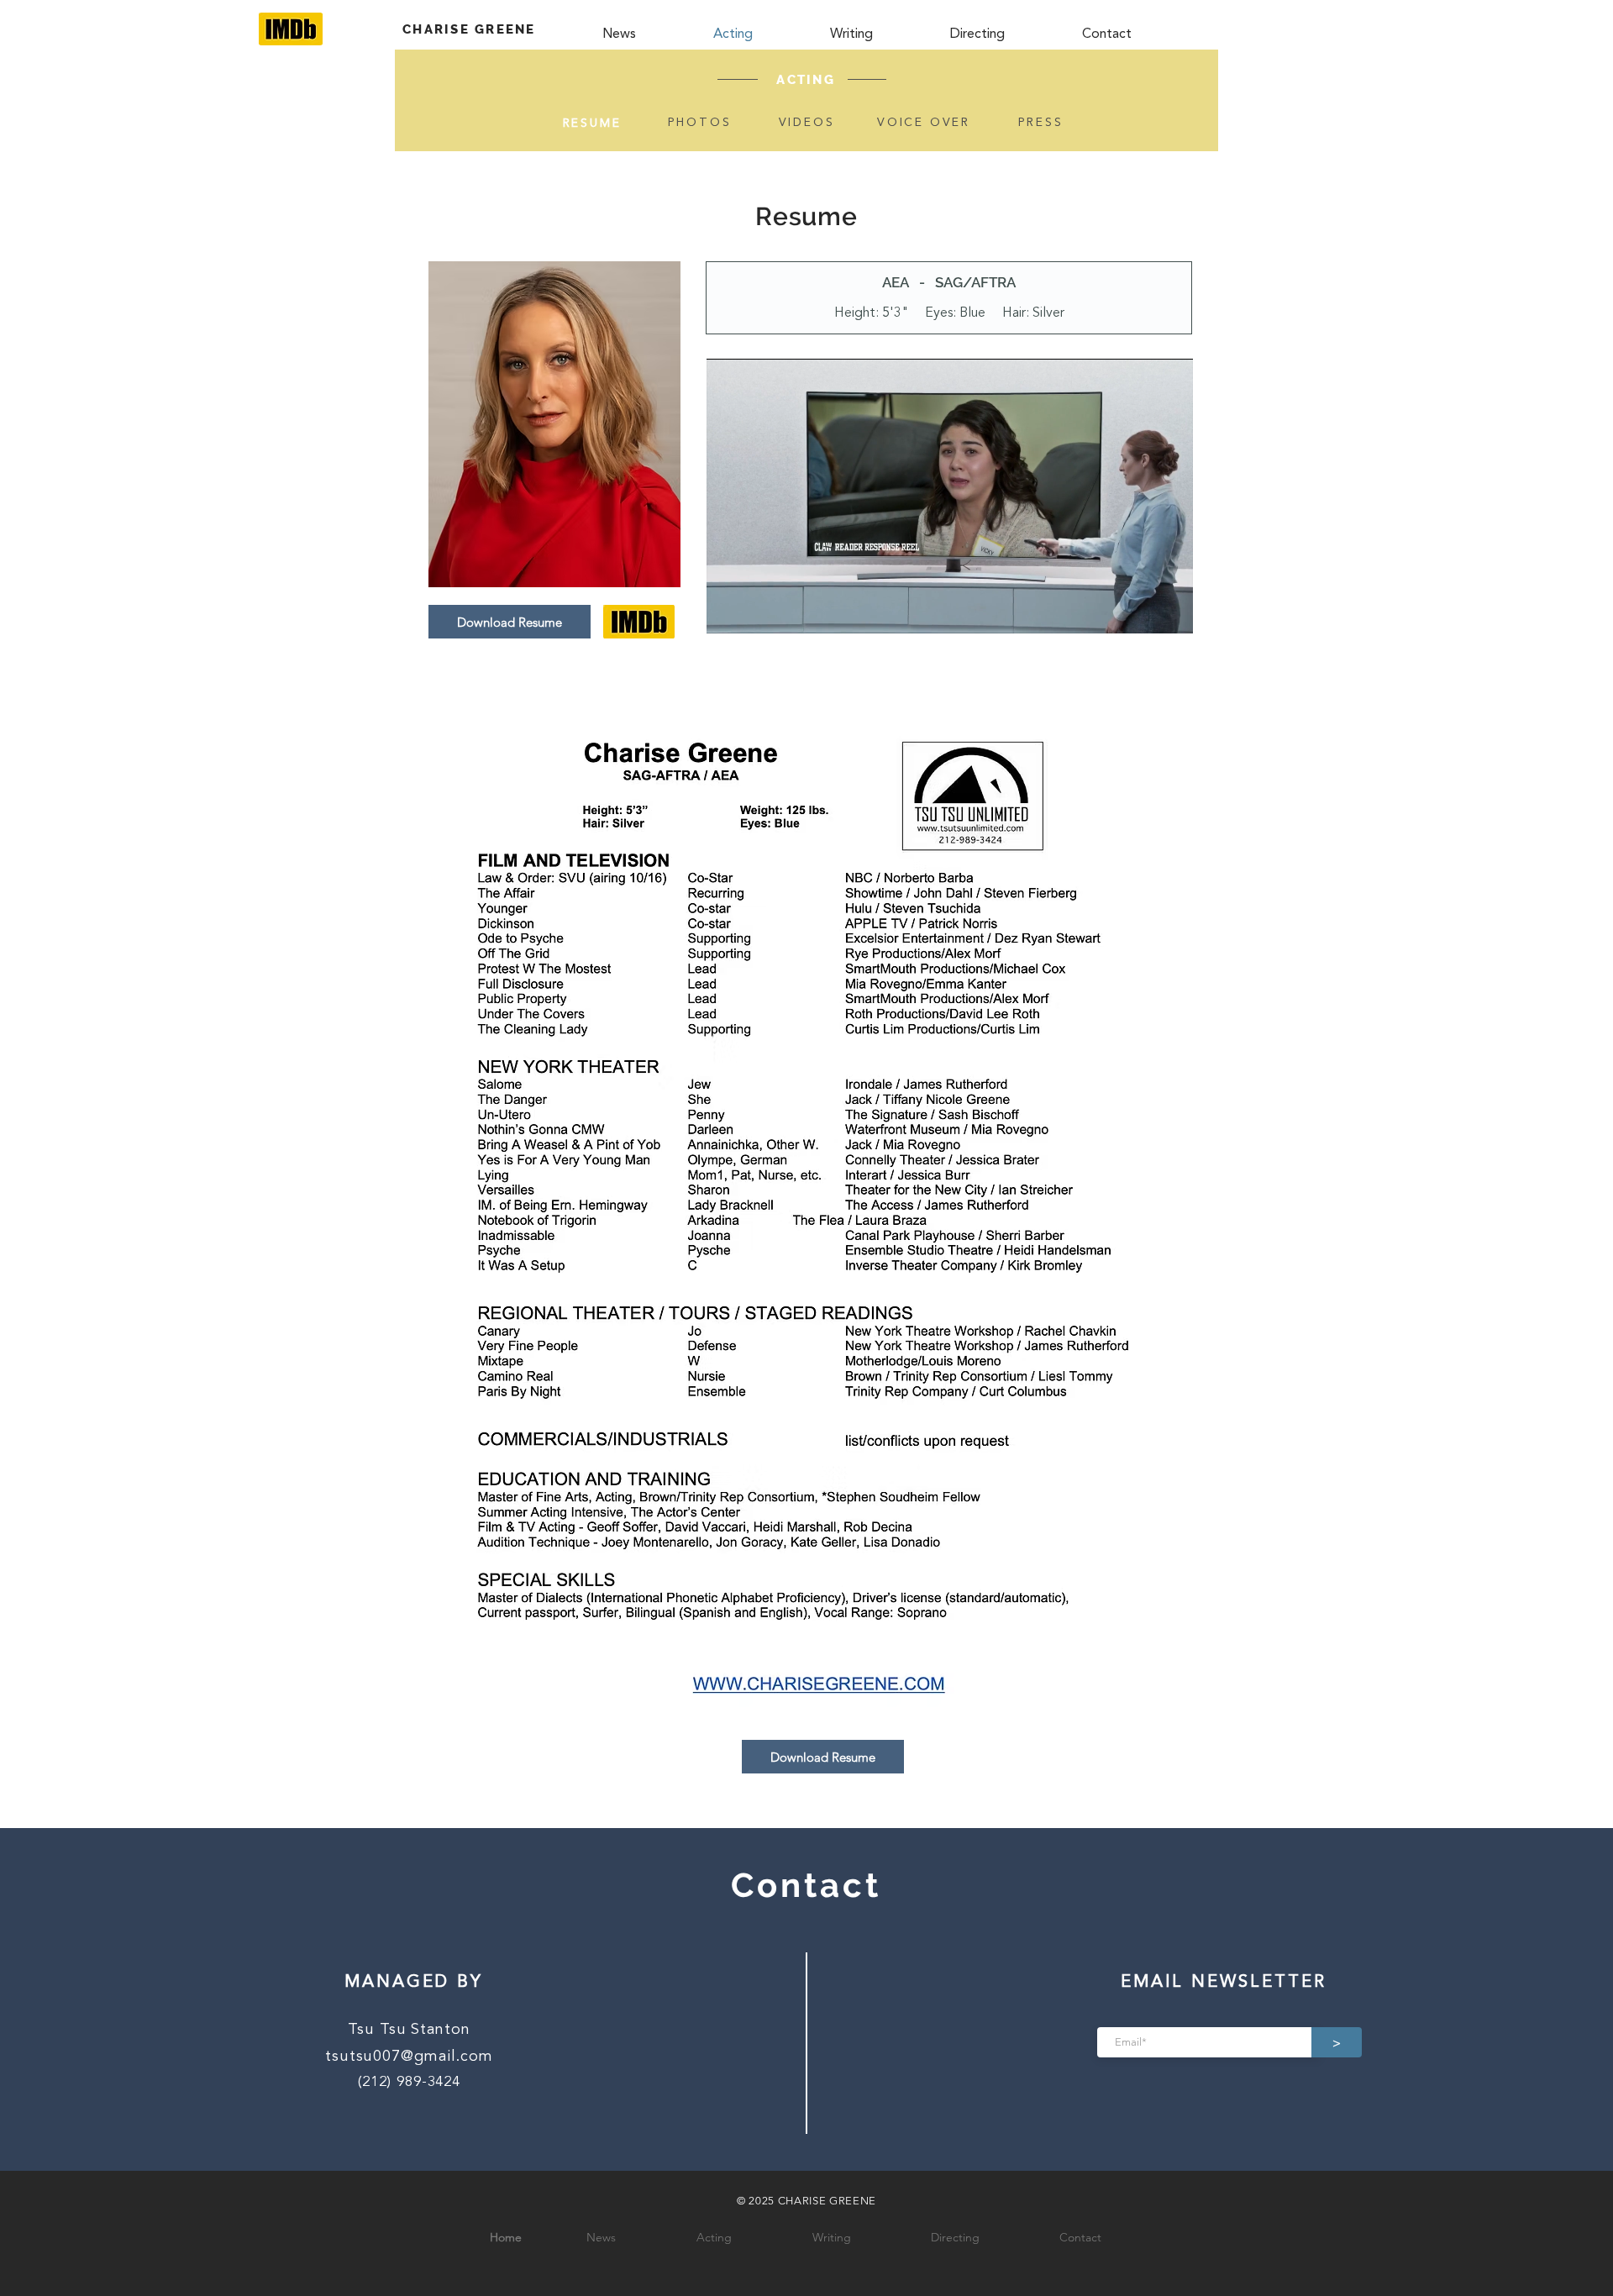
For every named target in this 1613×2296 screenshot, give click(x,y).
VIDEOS (807, 123)
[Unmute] (757, 611)
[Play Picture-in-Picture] (1142, 611)
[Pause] (728, 611)
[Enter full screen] (1170, 611)
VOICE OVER (924, 123)
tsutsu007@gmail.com (409, 2057)
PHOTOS (700, 123)
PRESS (1041, 123)
